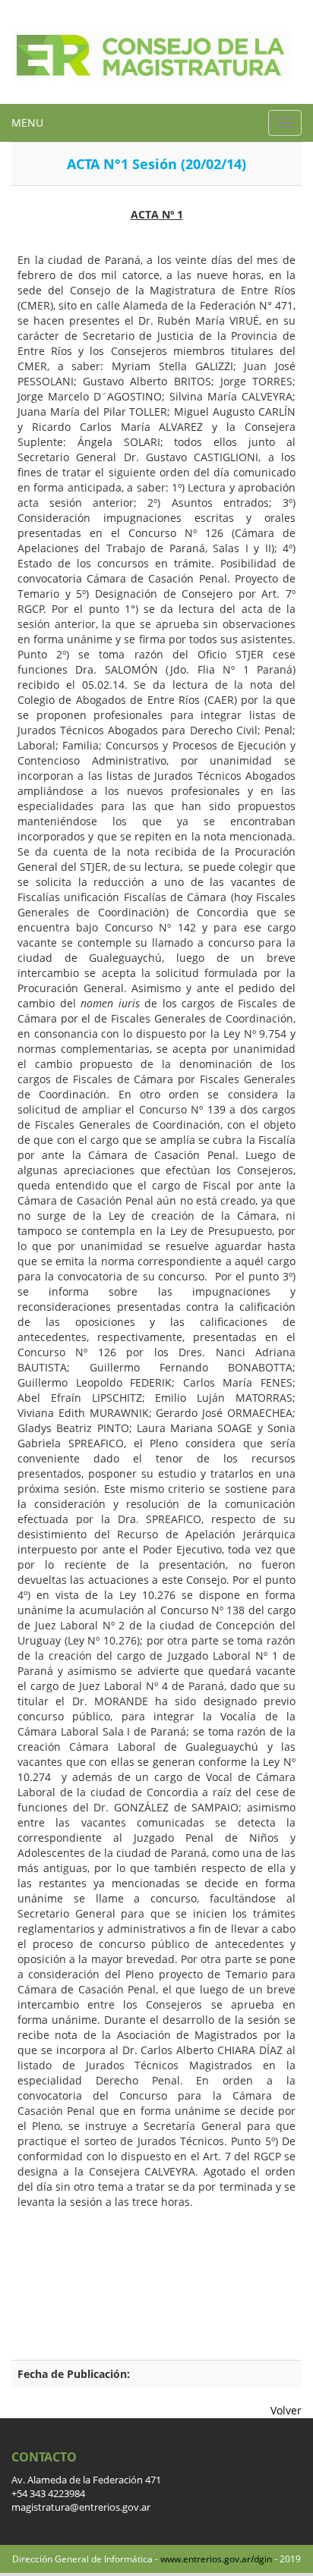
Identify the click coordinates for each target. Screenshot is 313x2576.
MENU (27, 123)
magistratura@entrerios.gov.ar (81, 2507)
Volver (286, 2410)
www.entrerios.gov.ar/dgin (216, 2559)
